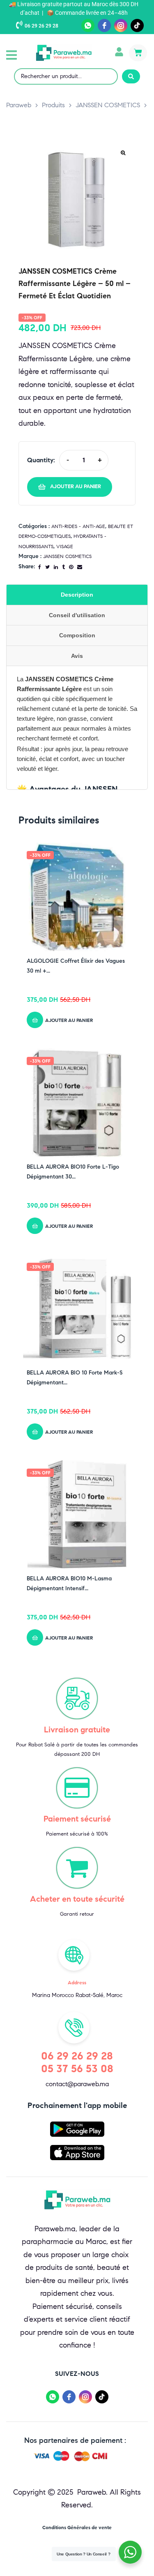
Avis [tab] (77, 656)
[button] (11, 55)
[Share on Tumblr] (63, 567)
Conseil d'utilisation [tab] (77, 615)
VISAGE (65, 546)
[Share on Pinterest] (71, 567)
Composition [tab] (77, 635)
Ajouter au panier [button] (69, 1020)
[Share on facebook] (40, 567)
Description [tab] (77, 595)
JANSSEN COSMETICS (67, 556)
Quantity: (41, 460)
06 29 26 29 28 (41, 26)
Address (77, 1982)
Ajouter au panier (76, 487)
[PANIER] (138, 53)
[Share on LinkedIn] (56, 567)
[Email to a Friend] (80, 567)
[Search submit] (131, 76)
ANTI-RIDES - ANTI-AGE (78, 526)
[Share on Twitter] (47, 567)
